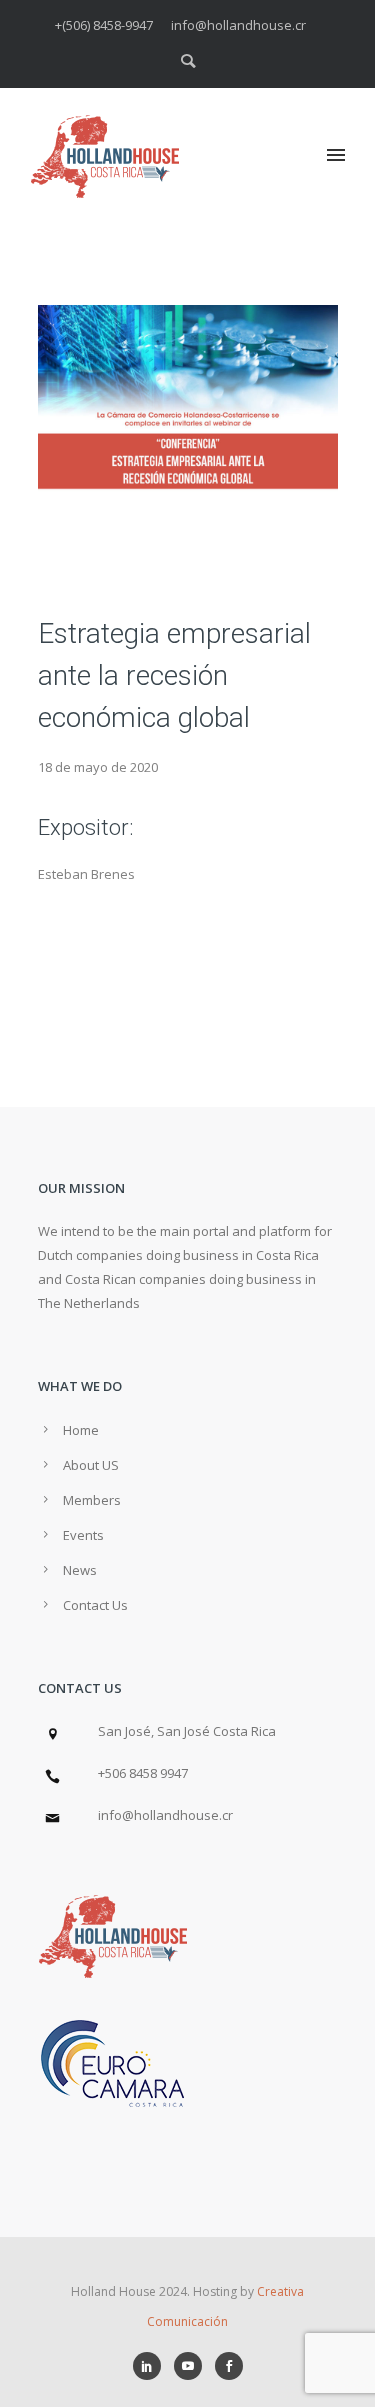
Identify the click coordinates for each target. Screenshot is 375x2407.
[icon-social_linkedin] (152, 2366)
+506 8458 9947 (143, 1773)
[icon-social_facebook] (229, 2366)
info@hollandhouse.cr (165, 1815)
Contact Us (95, 1605)
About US (91, 1465)
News (80, 1570)
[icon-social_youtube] (193, 2366)
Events (83, 1535)
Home (81, 1430)
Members (92, 1500)
